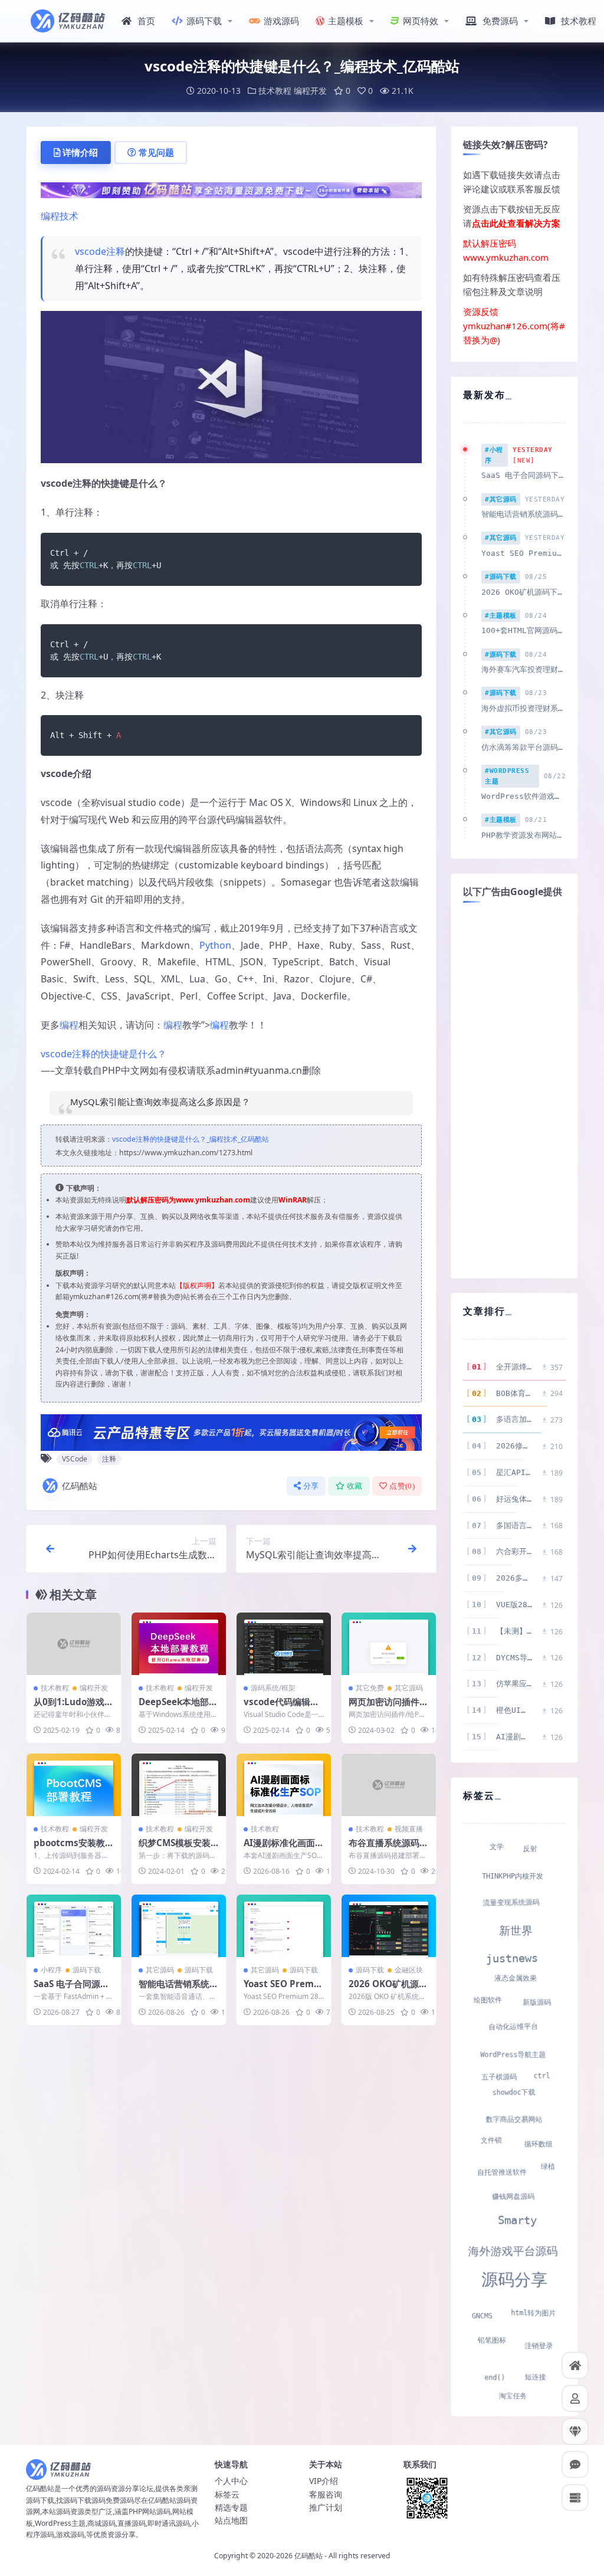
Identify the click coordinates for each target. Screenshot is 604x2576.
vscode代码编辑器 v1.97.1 (281, 1707)
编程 (69, 1025)
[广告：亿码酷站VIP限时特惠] (231, 189)
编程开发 (310, 91)
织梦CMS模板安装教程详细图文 (175, 1849)
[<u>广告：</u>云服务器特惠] (231, 1431)
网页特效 (421, 21)
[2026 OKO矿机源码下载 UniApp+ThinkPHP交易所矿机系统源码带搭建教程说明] (389, 1926)
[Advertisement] (514, 1089)
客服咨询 (326, 2494)
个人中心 (231, 2481)
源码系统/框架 (273, 1688)
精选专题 (231, 2507)
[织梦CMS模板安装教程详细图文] (179, 1785)
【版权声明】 (197, 1285)
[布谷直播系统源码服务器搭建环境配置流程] (389, 1785)
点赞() (402, 1486)
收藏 (355, 1486)
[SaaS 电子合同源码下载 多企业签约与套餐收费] (74, 1926)
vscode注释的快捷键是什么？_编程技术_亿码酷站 (191, 1139)
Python (215, 945)
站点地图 (231, 2520)
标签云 (227, 2494)
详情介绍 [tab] (80, 152)
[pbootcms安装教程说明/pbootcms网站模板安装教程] (74, 1785)
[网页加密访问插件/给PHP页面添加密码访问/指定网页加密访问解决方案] (389, 1644)
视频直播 (409, 1829)
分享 (311, 1486)
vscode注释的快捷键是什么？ (104, 1054)
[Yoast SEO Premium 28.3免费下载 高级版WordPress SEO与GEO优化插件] (284, 1926)
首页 (146, 21)
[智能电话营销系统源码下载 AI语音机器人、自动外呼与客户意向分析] (179, 1926)
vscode (91, 251)
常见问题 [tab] (156, 152)
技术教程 (579, 21)
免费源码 (500, 21)
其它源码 (409, 1688)
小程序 (51, 1970)
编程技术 (60, 216)
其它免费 (370, 1688)
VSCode (75, 1459)
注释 (116, 251)
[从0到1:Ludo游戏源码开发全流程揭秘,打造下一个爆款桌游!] (74, 1644)
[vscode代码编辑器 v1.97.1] (284, 1644)
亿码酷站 (80, 1486)
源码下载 (204, 21)
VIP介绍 (324, 2481)
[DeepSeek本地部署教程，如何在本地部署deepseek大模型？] (179, 1644)
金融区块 (409, 1970)
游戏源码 (281, 21)
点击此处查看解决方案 (516, 223)
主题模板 (346, 21)
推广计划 (326, 2507)
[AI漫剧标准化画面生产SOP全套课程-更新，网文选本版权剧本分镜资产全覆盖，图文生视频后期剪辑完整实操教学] (284, 1785)
